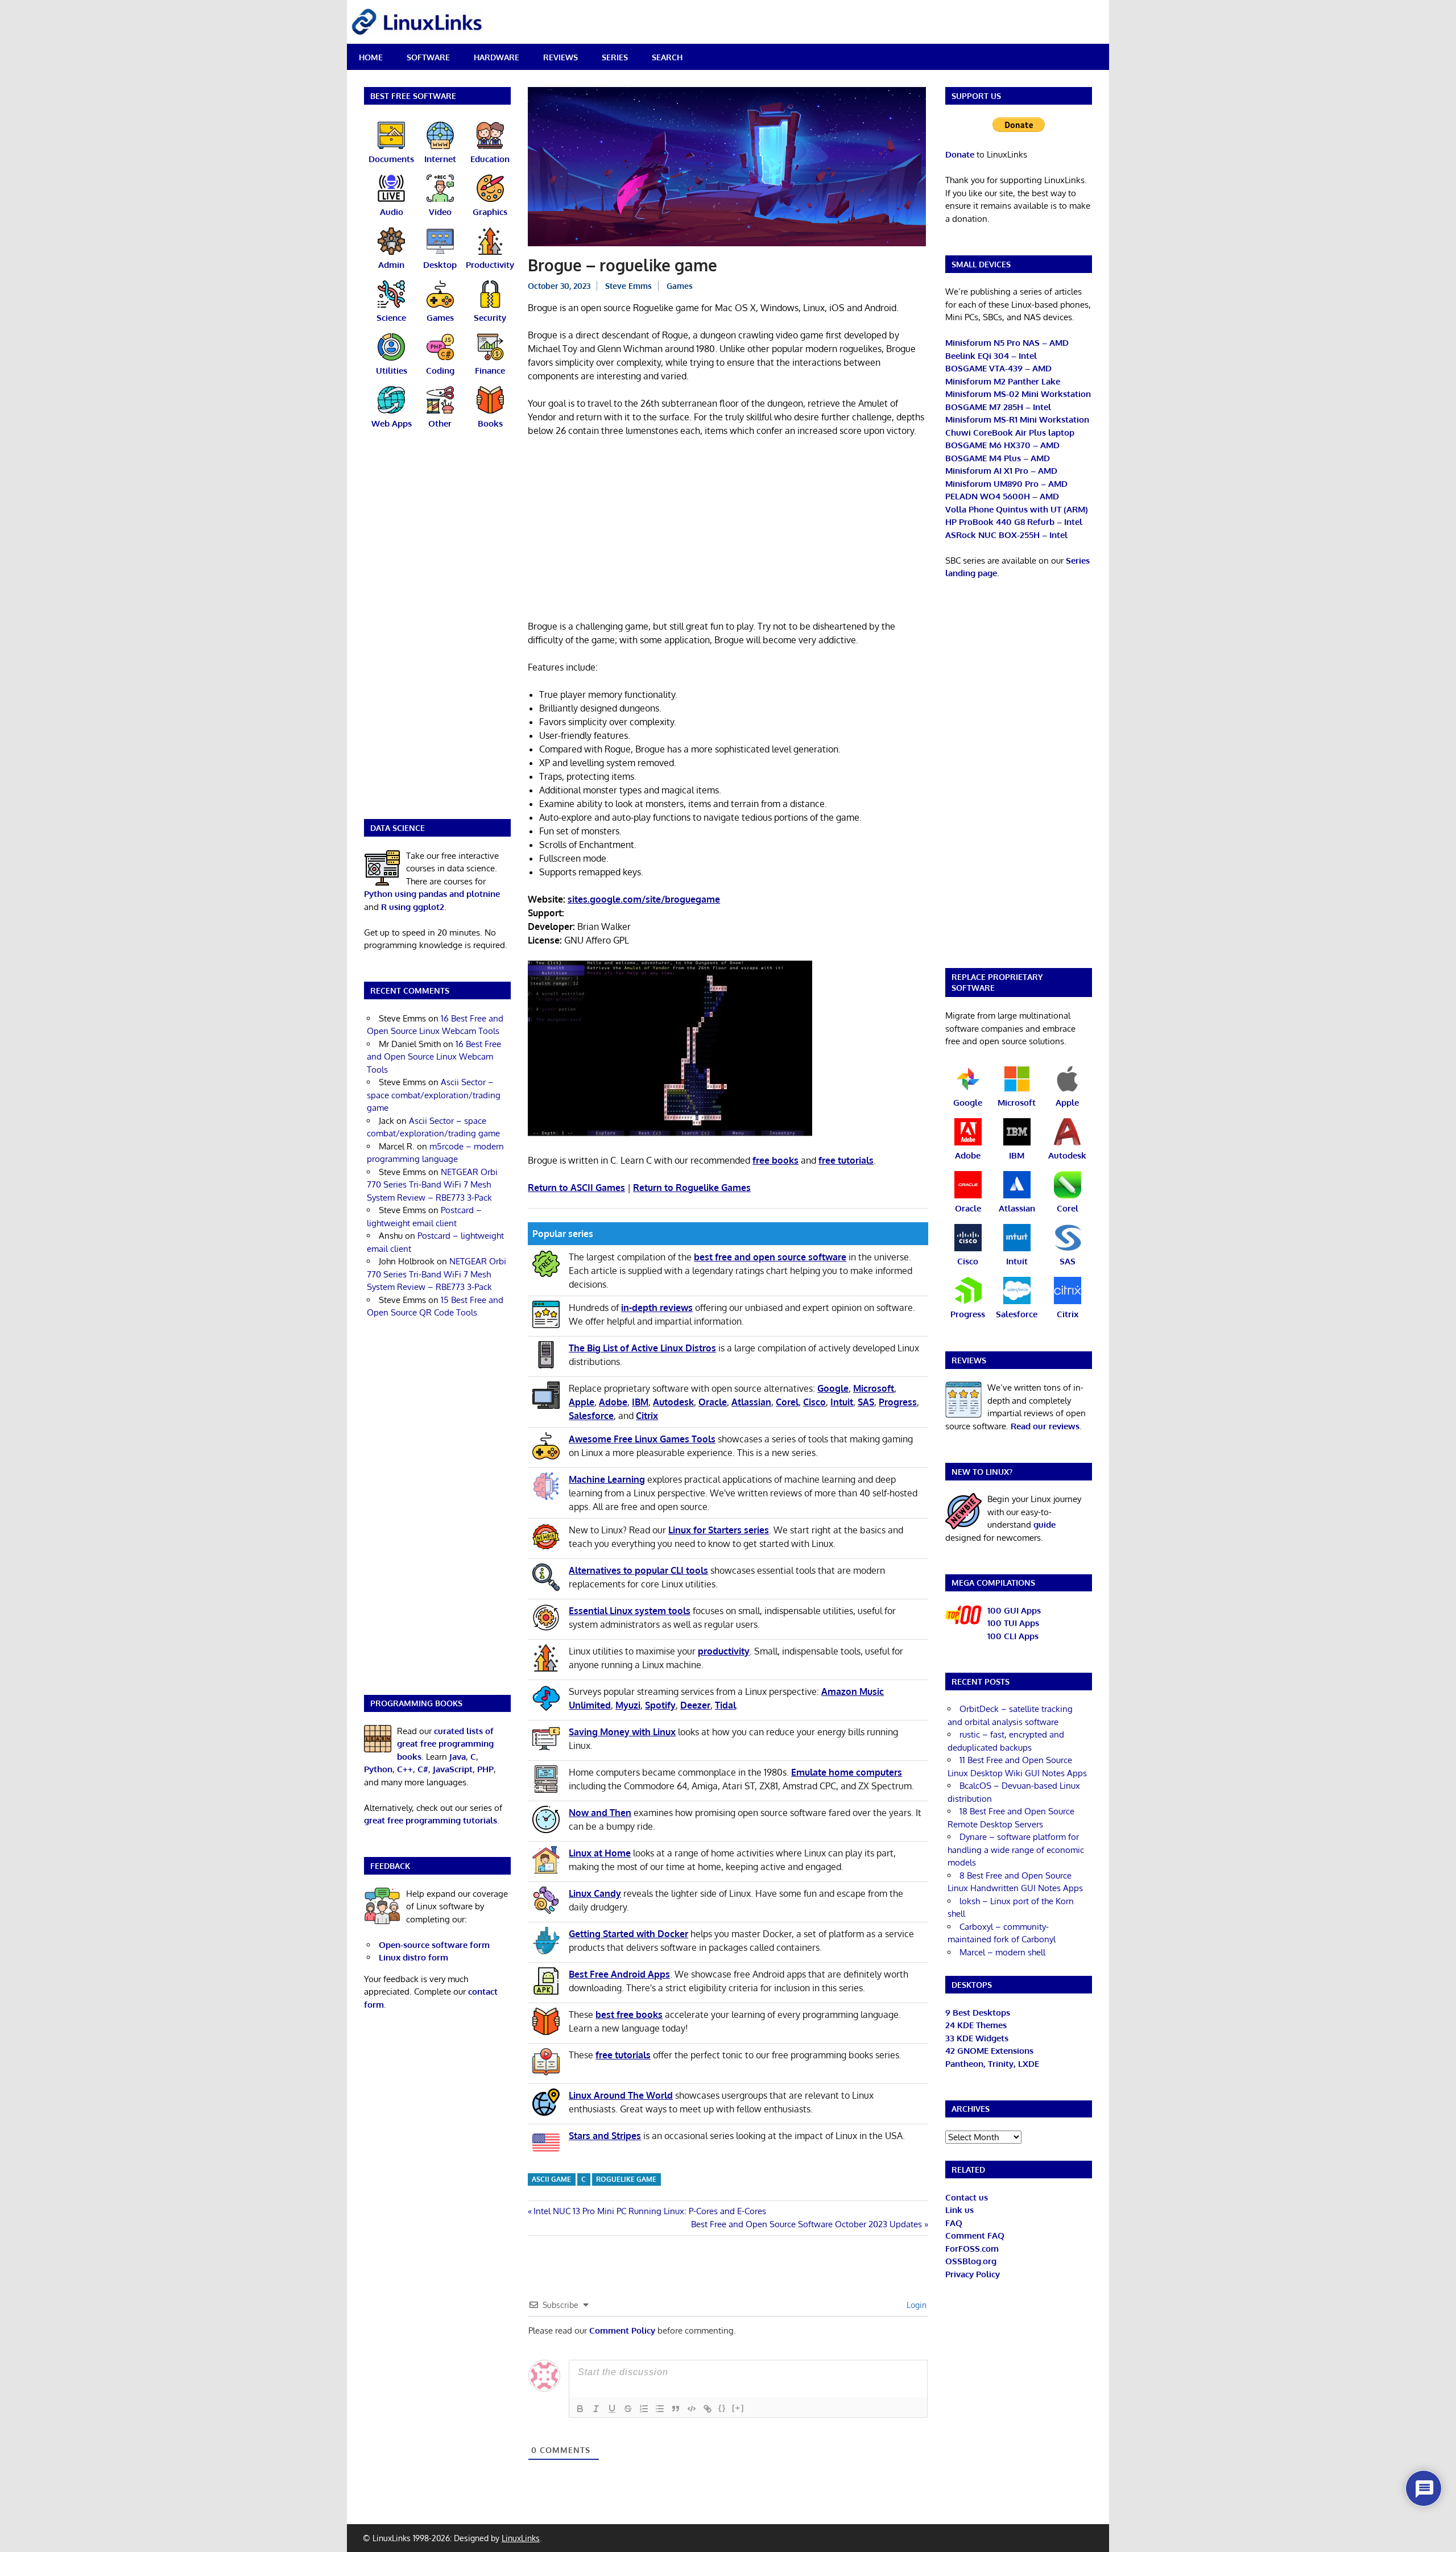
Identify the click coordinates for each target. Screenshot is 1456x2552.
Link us (959, 2210)
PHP (485, 1769)
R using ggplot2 (413, 907)
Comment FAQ (975, 2235)
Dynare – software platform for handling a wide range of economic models (1016, 1850)
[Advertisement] (728, 531)
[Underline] (612, 2409)
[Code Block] (692, 2409)
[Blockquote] (676, 2409)
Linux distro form (413, 1957)
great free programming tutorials (431, 1820)
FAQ (954, 2223)
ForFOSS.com (972, 2249)
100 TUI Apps (1013, 1623)
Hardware (497, 57)
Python (378, 1769)
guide (1045, 1525)
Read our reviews (1045, 1426)
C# (423, 1769)
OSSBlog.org (971, 2261)
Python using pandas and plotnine (432, 894)
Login (915, 2305)
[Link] (708, 2409)
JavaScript (453, 1769)
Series (615, 57)
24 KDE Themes (976, 2025)
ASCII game (551, 2179)
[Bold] (580, 2409)
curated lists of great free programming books (445, 1744)
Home (371, 57)
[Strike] (628, 2409)
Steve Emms (628, 286)
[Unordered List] (660, 2409)
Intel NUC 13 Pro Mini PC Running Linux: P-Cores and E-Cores (650, 2211)
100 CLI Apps (1013, 1636)
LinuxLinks (521, 2538)
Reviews (561, 57)
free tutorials (846, 1160)
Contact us (967, 2197)
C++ (405, 1769)
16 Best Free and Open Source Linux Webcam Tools (434, 1057)
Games (680, 286)
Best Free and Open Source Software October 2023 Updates (806, 2224)
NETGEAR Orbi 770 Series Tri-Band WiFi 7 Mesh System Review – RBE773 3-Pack (432, 1185)
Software (428, 57)
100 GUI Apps (1014, 1610)
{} (722, 2408)
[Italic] (596, 2409)
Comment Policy (622, 2330)
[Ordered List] (644, 2409)
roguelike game (626, 2179)
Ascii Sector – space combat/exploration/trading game (434, 1095)
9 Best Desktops (978, 2013)
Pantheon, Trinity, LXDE (992, 2064)
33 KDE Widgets (977, 2038)
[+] (738, 2408)
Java (458, 1757)
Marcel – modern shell (1002, 1952)
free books (775, 1160)
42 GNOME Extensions (989, 2051)
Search (667, 57)
